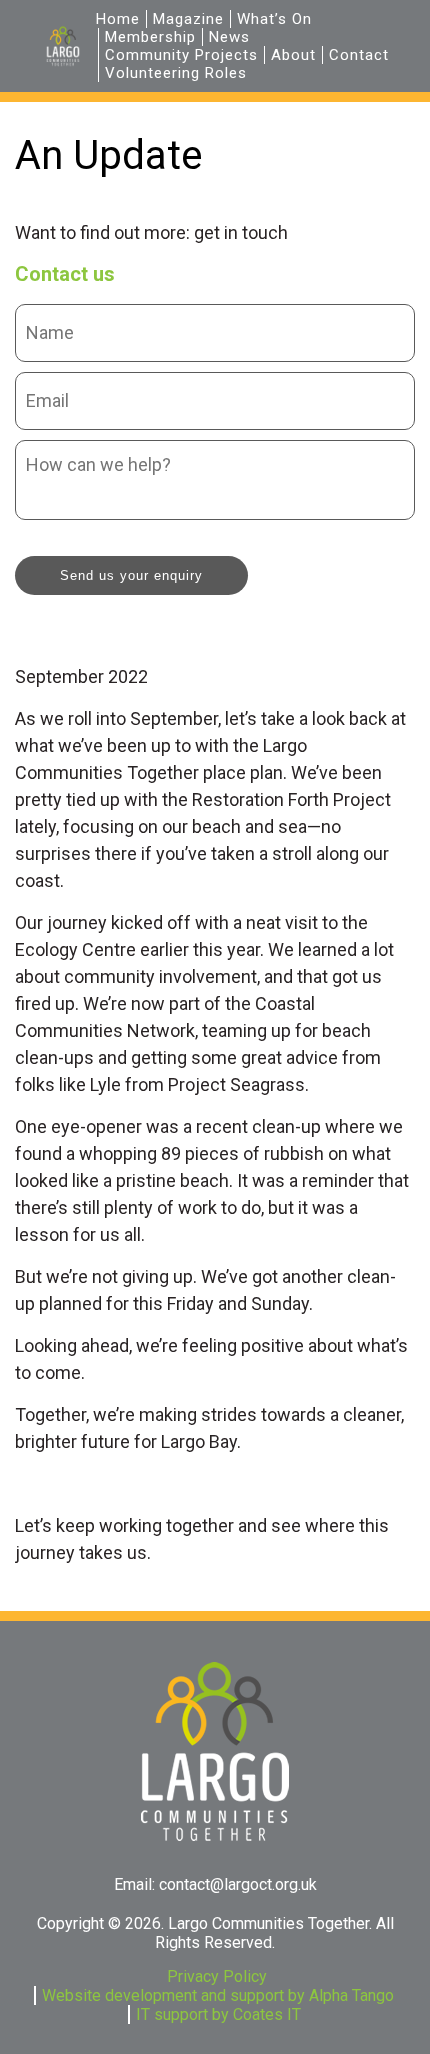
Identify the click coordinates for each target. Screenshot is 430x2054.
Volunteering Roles (176, 73)
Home (118, 19)
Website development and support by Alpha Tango (218, 1995)
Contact (359, 55)
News (229, 37)
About (293, 55)
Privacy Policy (217, 1976)
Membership (150, 37)
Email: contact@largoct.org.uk (215, 1884)
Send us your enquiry (131, 575)
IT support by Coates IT (218, 2014)
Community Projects (181, 55)
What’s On (274, 19)
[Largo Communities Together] (63, 46)
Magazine (188, 19)
